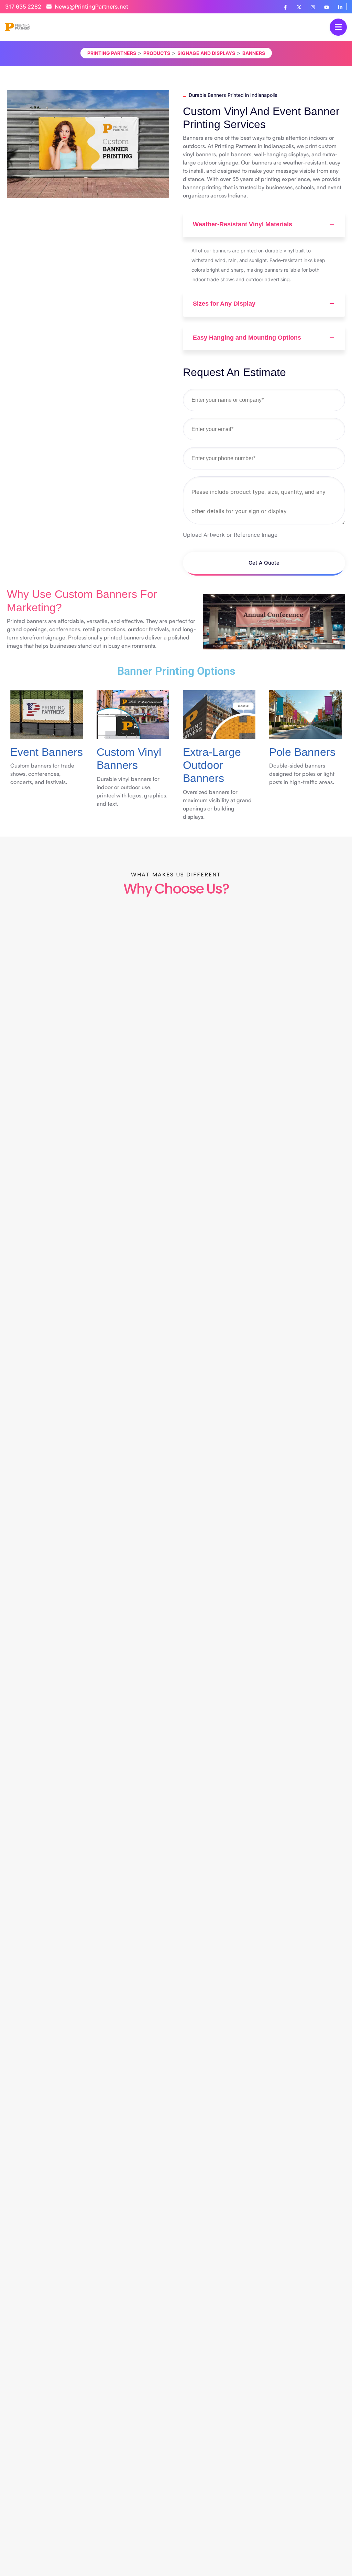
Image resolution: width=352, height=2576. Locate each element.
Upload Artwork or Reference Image (230, 535)
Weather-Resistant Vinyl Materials (243, 224)
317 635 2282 (23, 7)
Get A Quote (264, 563)
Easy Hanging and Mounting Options (247, 338)
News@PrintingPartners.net (91, 7)
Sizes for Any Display (224, 304)
